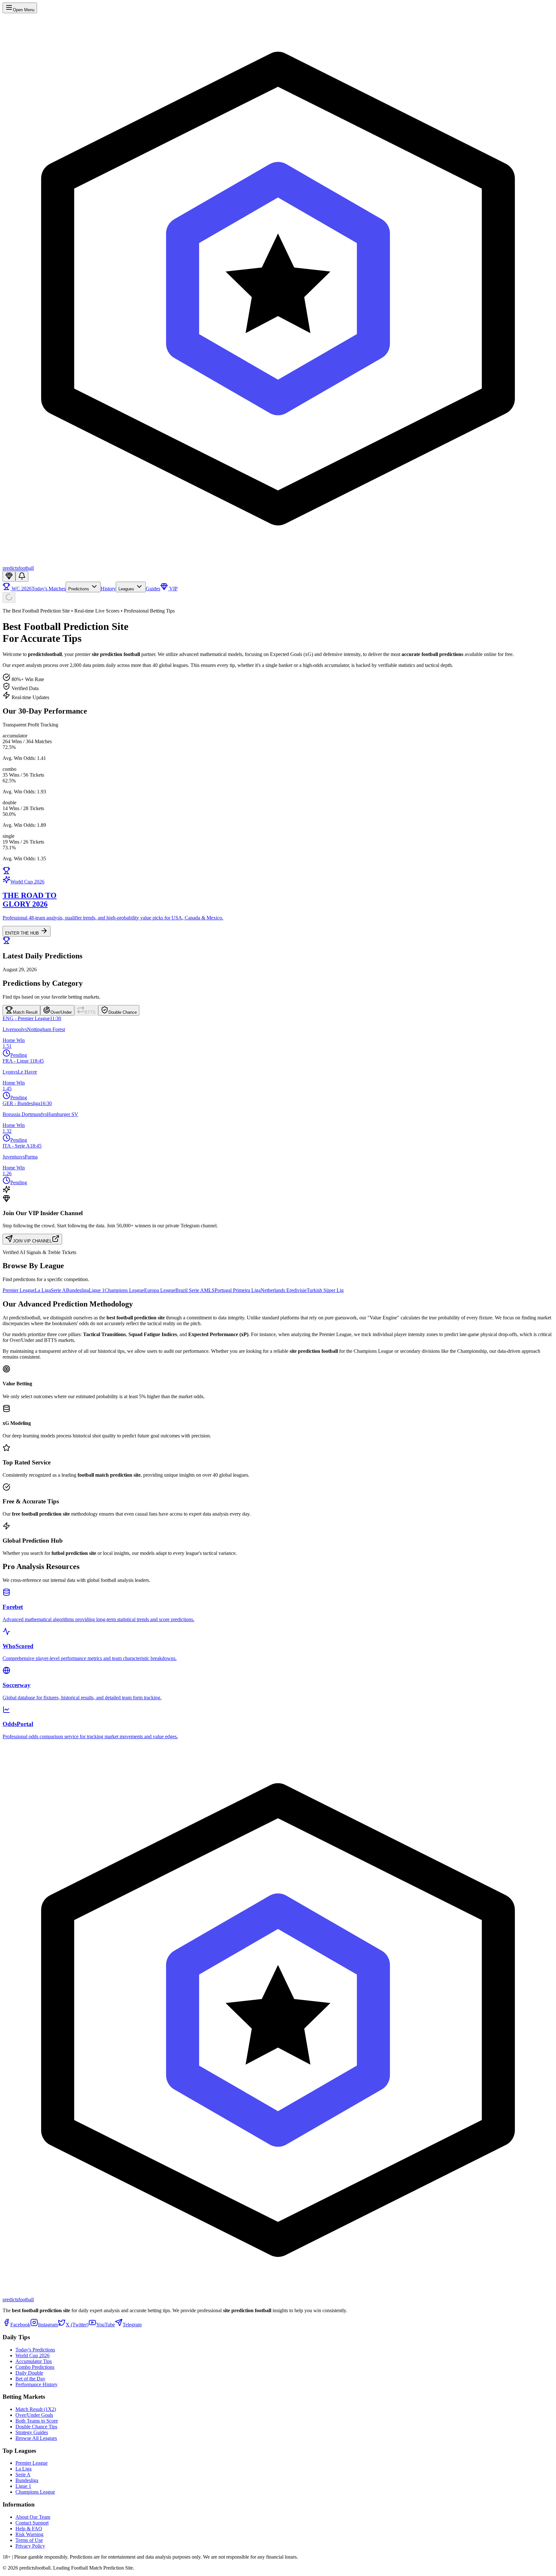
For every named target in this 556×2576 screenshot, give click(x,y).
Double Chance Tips (36, 2427)
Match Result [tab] (25, 1012)
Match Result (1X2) (36, 2409)
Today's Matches (49, 589)
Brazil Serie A (190, 1290)
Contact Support (32, 2523)
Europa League (160, 1290)
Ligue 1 (97, 1290)
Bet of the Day (30, 2379)
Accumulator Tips (34, 2361)
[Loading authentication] (9, 598)
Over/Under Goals (34, 2415)
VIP (173, 589)
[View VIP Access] (9, 576)
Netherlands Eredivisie (284, 1290)
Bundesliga (77, 1290)
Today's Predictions (35, 2350)
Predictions (79, 589)
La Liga (43, 1290)
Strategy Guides (32, 2432)
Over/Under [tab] (61, 1012)
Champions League (124, 1290)
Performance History (37, 2384)
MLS (209, 1290)
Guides (153, 589)
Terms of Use (29, 2540)
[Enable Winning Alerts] (22, 576)
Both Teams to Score (37, 2421)
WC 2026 (21, 589)
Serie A (58, 1290)
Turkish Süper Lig (325, 1290)
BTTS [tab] (90, 1012)
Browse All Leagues (36, 2438)
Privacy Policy (30, 2546)
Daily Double (29, 2373)
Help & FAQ (29, 2529)
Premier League (19, 1290)
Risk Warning (29, 2534)
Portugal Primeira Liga (238, 1290)
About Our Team (33, 2517)
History (108, 589)
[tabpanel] (278, 1101)
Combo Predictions (35, 2367)
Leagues (127, 589)
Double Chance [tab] (123, 1012)
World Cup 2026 (32, 2355)
